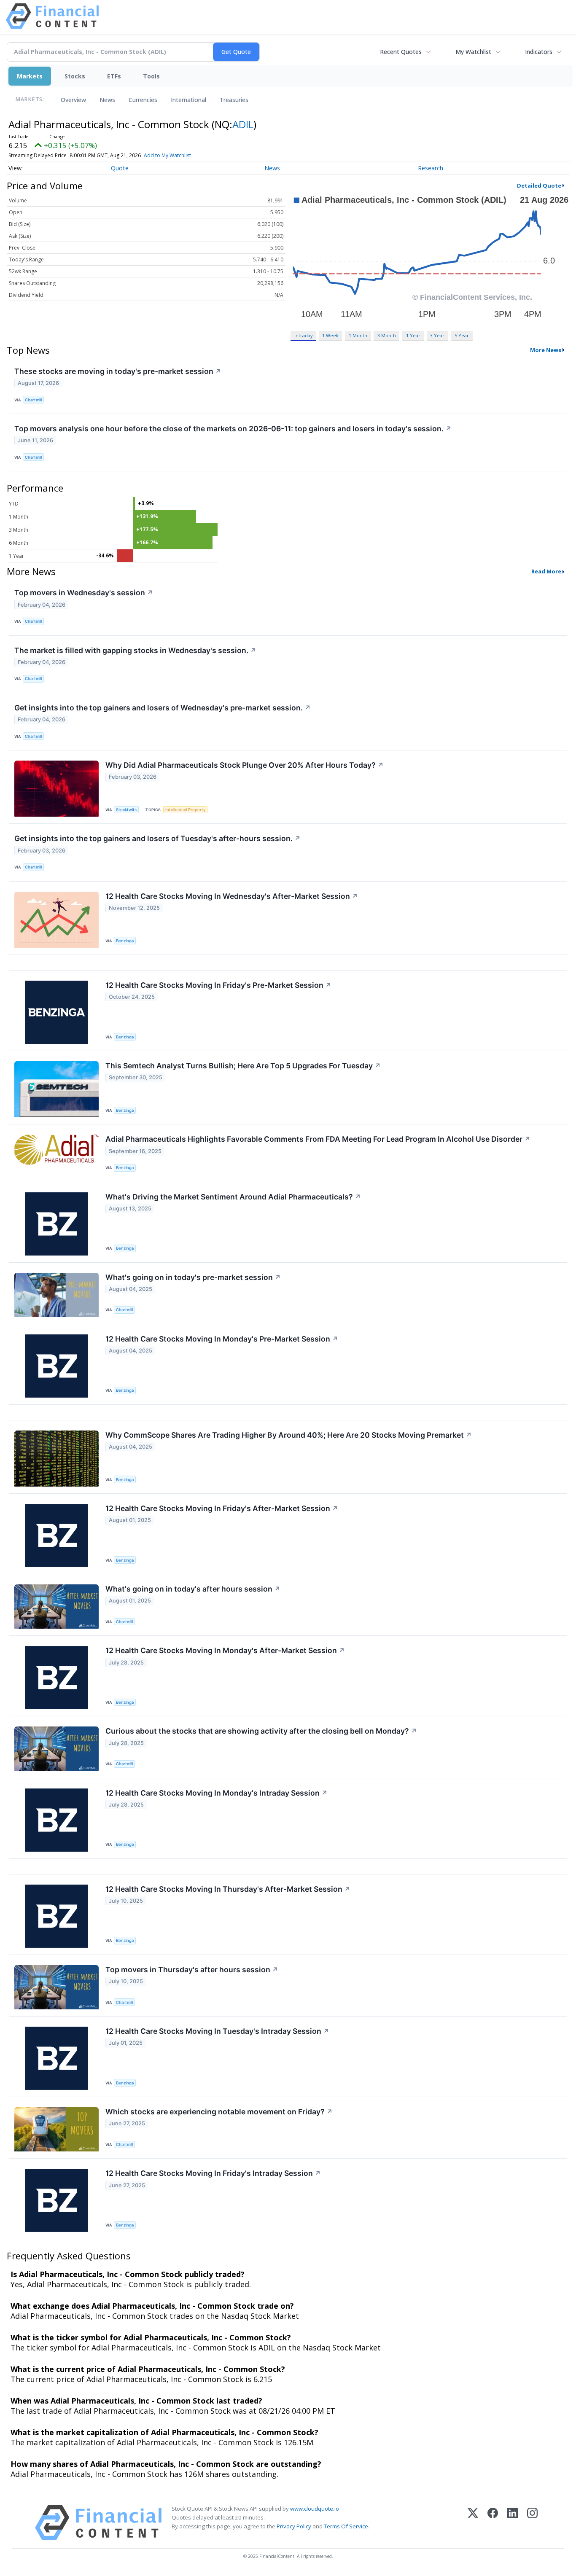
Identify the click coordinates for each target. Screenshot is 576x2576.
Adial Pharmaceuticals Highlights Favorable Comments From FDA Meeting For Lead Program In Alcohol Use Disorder (318, 1139)
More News (546, 350)
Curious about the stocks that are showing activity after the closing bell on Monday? (261, 1731)
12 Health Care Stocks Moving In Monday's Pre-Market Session (222, 1339)
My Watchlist (473, 52)
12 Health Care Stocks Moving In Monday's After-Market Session (225, 1650)
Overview (73, 100)
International (188, 100)
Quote (120, 168)
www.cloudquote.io (315, 2509)
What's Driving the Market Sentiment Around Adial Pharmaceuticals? (233, 1197)
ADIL (243, 124)
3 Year (437, 335)
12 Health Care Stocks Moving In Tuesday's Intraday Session (217, 2031)
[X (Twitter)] (473, 2523)
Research (431, 168)
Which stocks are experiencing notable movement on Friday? (219, 2112)
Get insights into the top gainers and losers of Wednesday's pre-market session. (163, 708)
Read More (546, 571)
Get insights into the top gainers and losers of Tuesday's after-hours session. (157, 838)
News (107, 100)
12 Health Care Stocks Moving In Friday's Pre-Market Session (218, 985)
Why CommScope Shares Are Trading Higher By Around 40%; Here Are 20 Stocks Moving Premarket (289, 1435)
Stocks (75, 76)
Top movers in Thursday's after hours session (192, 1970)
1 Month (358, 335)
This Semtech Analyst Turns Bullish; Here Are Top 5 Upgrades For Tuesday (243, 1066)
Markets (30, 76)
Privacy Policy (294, 2526)
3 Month (387, 335)
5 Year (462, 335)
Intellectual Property (185, 810)
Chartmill (33, 400)
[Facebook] (493, 2523)
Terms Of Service (346, 2526)
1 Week (330, 335)
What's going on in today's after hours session (193, 1589)
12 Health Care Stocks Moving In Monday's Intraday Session (217, 1793)
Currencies (143, 100)
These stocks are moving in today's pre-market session (118, 371)
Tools (151, 76)
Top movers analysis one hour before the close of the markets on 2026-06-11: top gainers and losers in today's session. (233, 429)
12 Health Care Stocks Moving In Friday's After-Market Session (222, 1508)
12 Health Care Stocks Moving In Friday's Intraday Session (213, 2173)
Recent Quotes (401, 52)
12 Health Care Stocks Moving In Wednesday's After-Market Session (232, 896)
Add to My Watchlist (167, 155)
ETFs (114, 76)
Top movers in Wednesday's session (84, 593)
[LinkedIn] (513, 2523)
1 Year (413, 335)
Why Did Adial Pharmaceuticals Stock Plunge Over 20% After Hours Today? (245, 765)
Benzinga (125, 941)
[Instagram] (532, 2523)
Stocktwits (126, 810)
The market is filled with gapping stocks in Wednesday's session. (135, 650)
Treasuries (234, 100)
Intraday (303, 335)
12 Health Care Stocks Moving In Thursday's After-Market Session (228, 1889)
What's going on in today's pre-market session (193, 1277)
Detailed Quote (539, 186)
